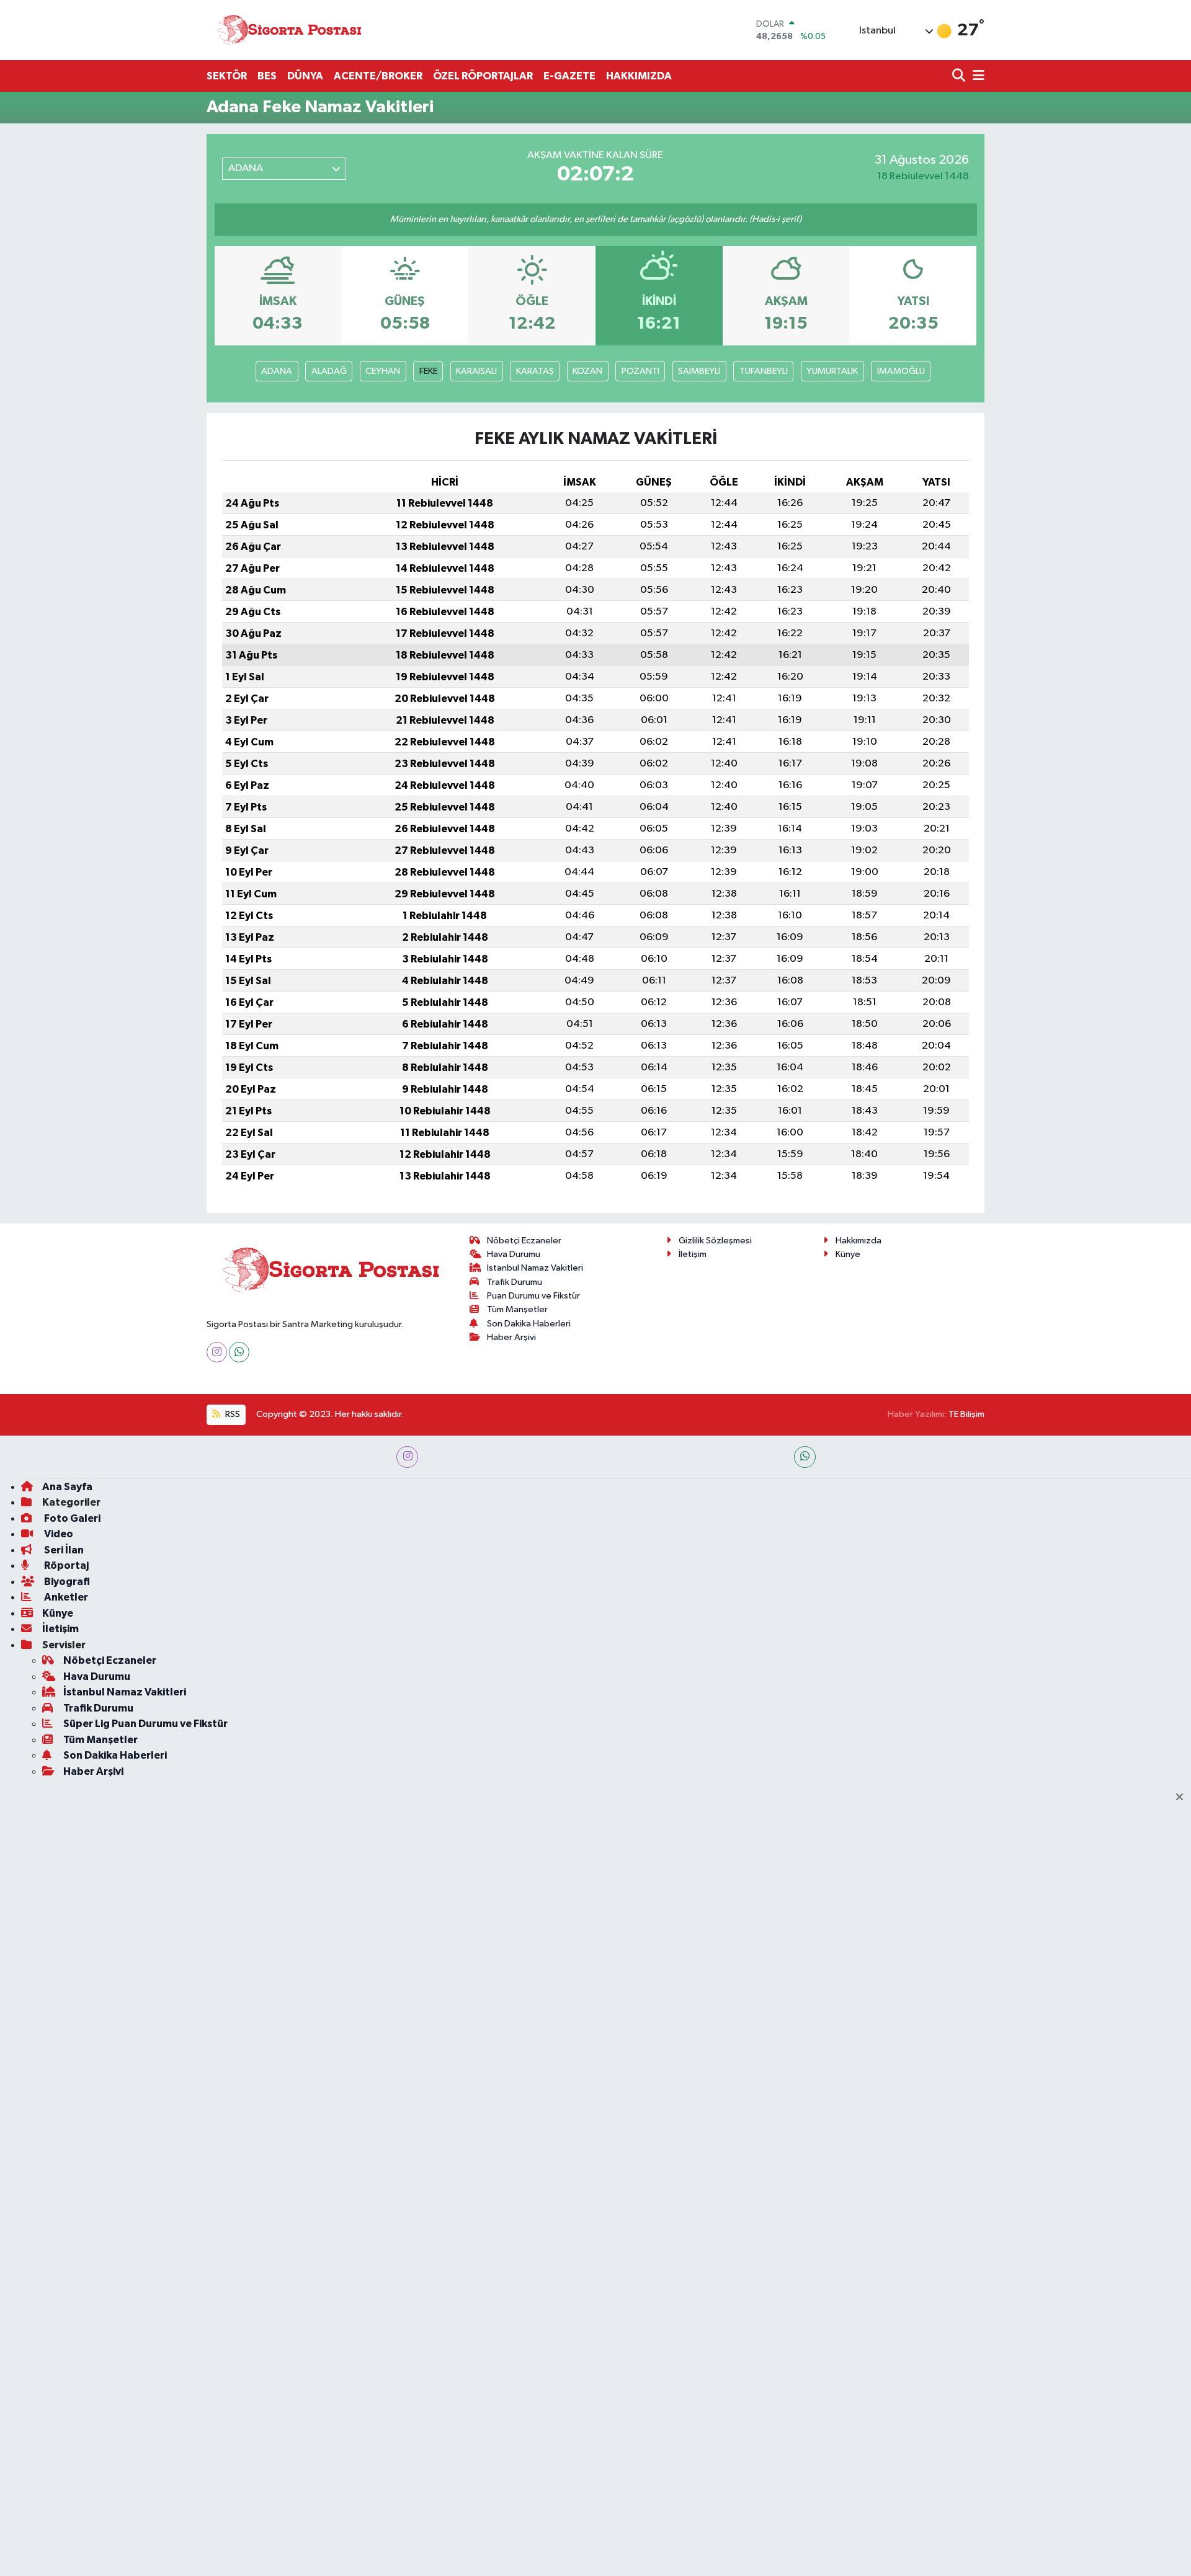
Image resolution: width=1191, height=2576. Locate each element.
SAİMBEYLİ (699, 371)
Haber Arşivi (511, 1337)
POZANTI (640, 371)
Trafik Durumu (515, 1282)
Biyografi (66, 1582)
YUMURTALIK (832, 371)
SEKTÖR (227, 76)
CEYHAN (383, 371)
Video (58, 1534)
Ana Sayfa (67, 1487)
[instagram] (407, 1457)
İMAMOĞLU (901, 371)
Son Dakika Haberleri (529, 1324)
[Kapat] (1183, 1798)
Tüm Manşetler (517, 1309)
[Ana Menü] (976, 77)
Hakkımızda (859, 1241)
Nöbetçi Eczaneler (524, 1241)
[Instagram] (217, 1352)
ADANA (277, 371)
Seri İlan (63, 1550)
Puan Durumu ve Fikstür (533, 1296)
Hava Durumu (514, 1254)
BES (267, 76)
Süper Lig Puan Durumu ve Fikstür (145, 1724)
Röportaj (65, 1566)
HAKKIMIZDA (639, 76)
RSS (232, 1414)
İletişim (693, 1254)
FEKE (428, 371)
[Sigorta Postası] (289, 30)
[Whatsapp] (239, 1352)
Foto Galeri (71, 1518)
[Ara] (960, 77)
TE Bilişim (966, 1414)
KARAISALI (476, 371)
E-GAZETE (569, 76)
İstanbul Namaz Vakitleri (535, 1268)
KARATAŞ (535, 371)
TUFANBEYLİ (764, 371)
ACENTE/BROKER (378, 76)
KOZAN (587, 371)
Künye (848, 1254)
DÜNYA (305, 76)
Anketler (65, 1597)
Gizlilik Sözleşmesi (715, 1241)
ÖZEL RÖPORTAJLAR (483, 76)
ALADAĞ (329, 371)
